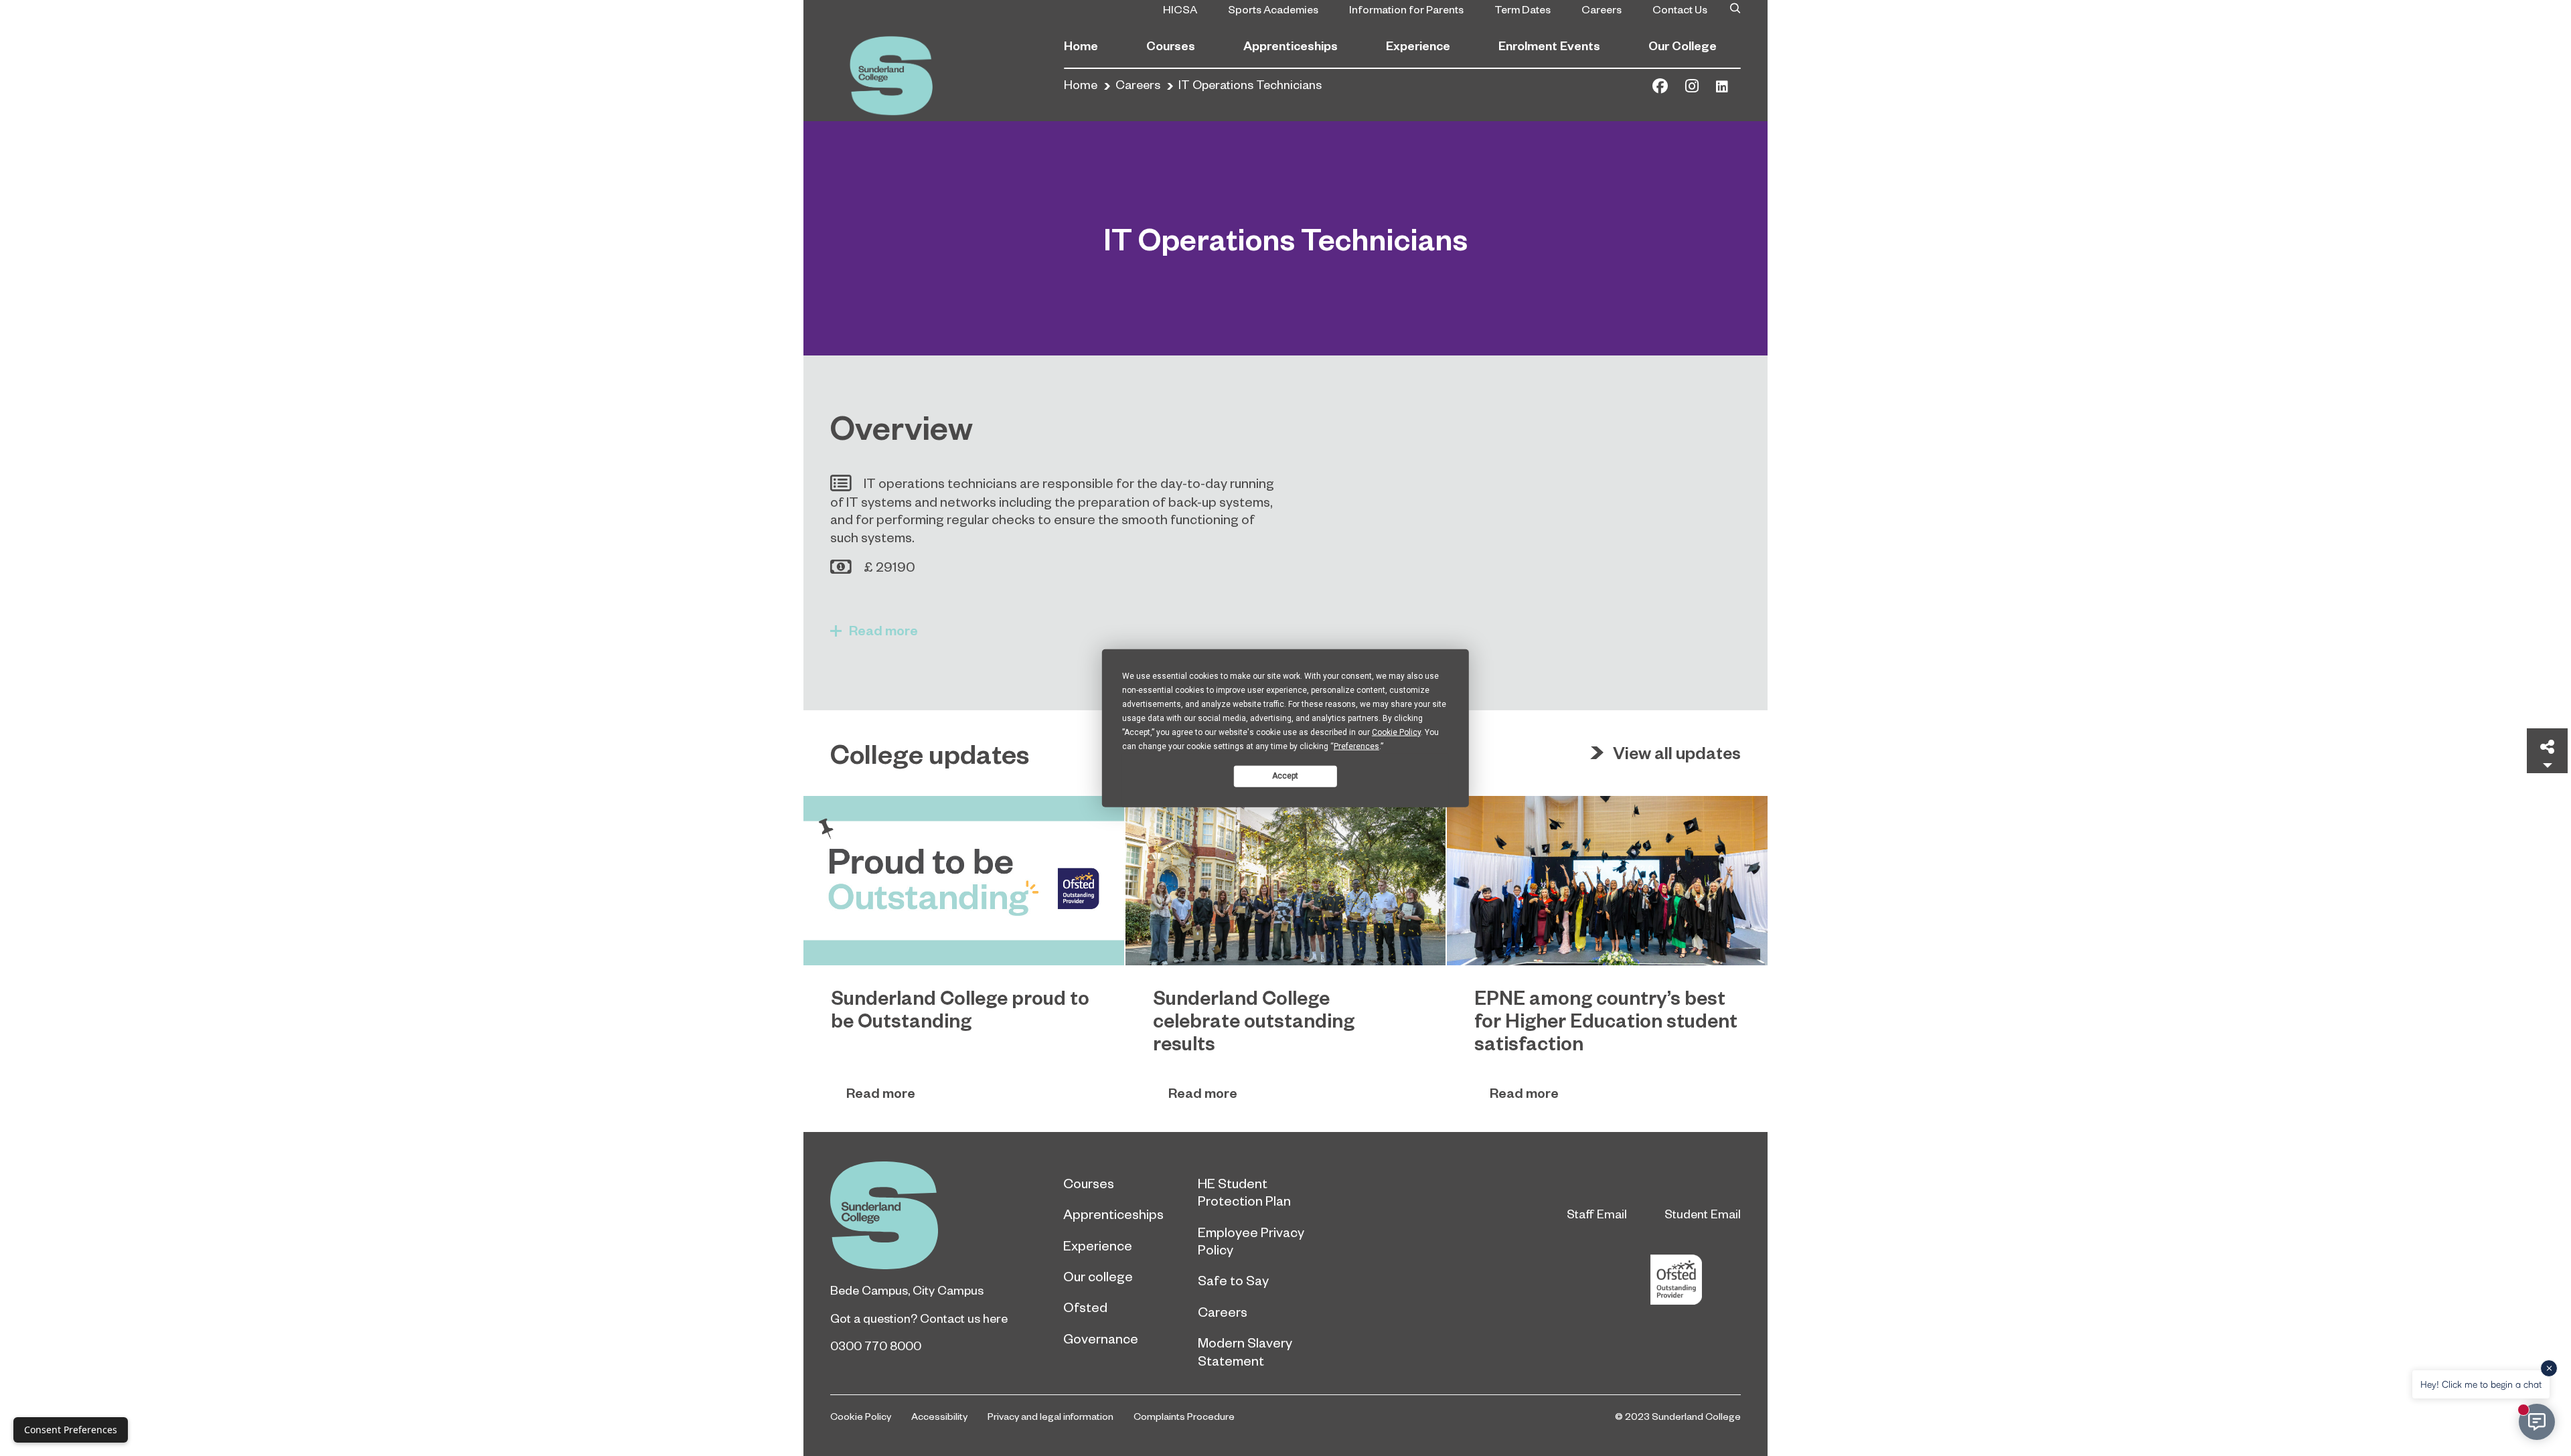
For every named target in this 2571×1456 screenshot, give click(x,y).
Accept (1285, 776)
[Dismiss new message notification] (2549, 1368)
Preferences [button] (1356, 746)
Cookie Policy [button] (1396, 732)
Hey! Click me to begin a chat (2481, 1384)
